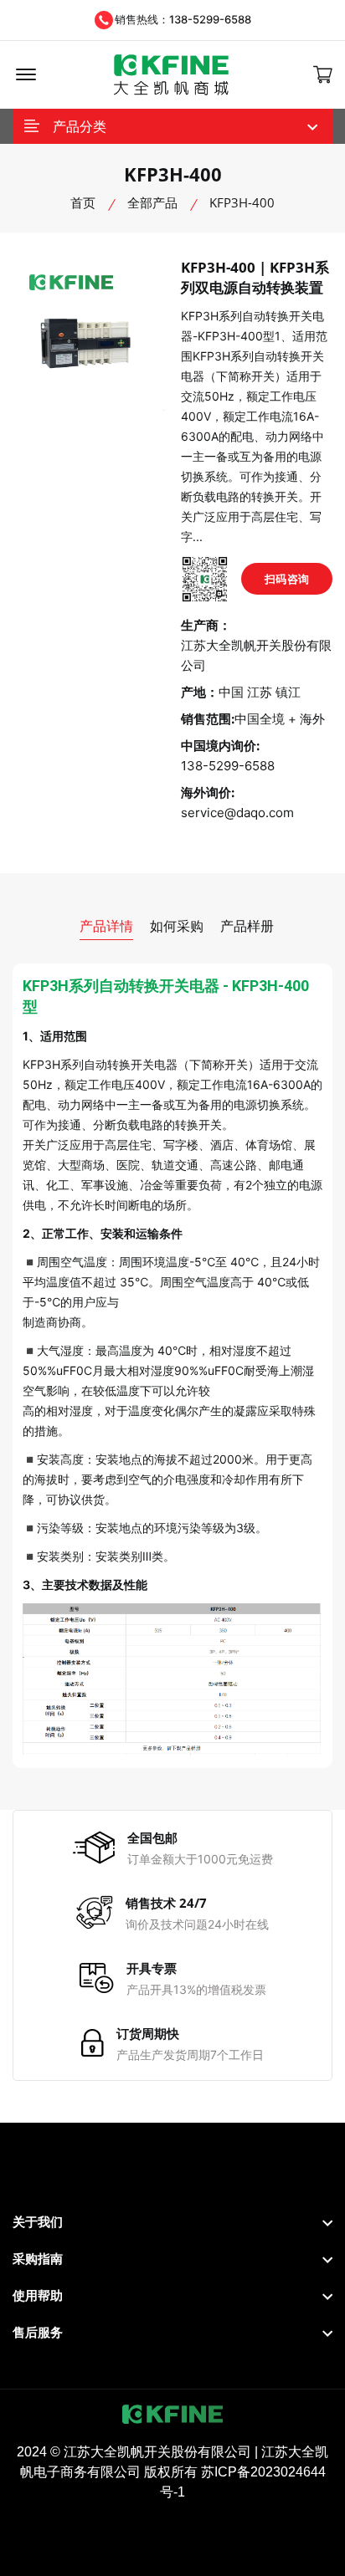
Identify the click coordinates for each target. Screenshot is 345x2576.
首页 (83, 202)
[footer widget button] (172, 2222)
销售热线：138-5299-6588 (183, 19)
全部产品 (152, 202)
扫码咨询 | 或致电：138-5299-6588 (287, 583)
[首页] (171, 75)
